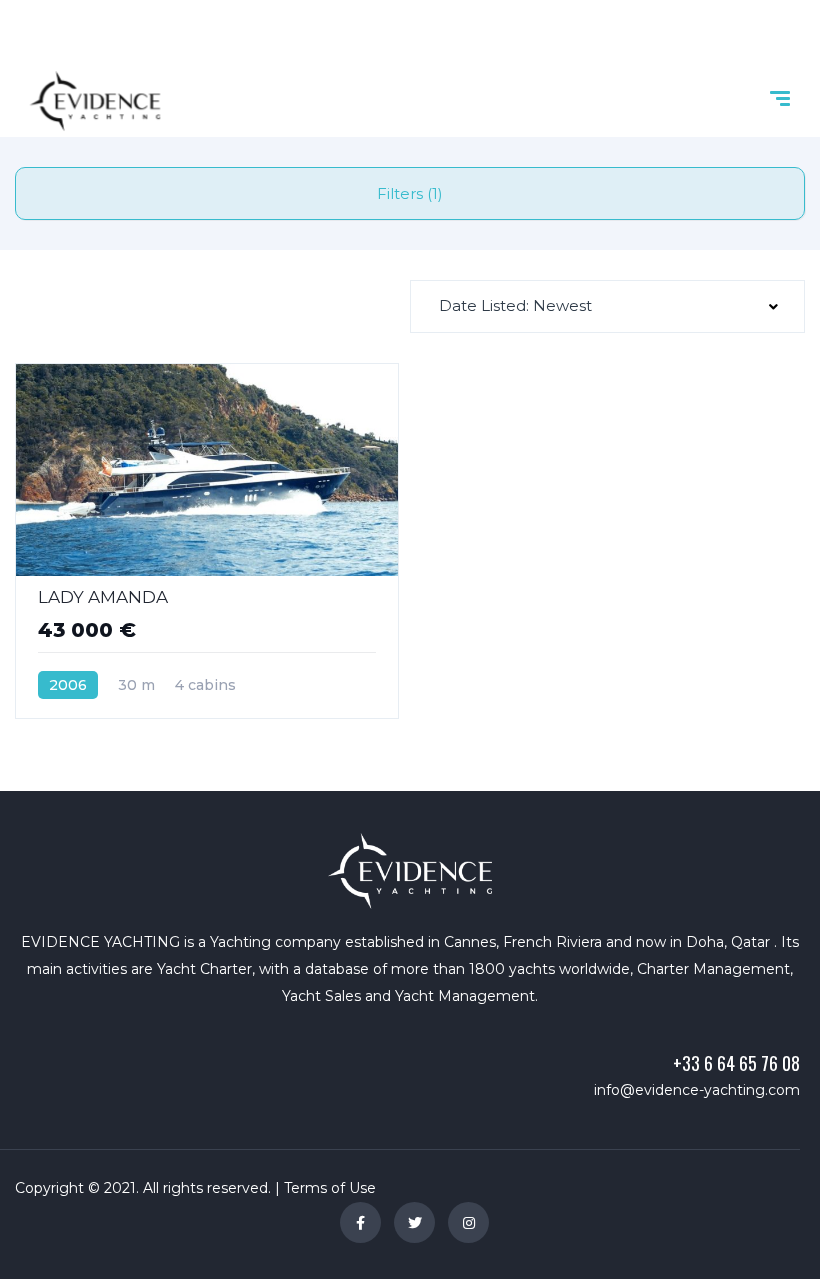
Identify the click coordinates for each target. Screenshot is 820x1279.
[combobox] (607, 306)
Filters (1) (410, 193)
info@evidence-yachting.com (697, 1090)
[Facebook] (360, 1222)
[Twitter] (414, 1222)
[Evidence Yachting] (95, 101)
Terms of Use (330, 1188)
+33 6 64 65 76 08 (736, 1063)
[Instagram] (468, 1222)
